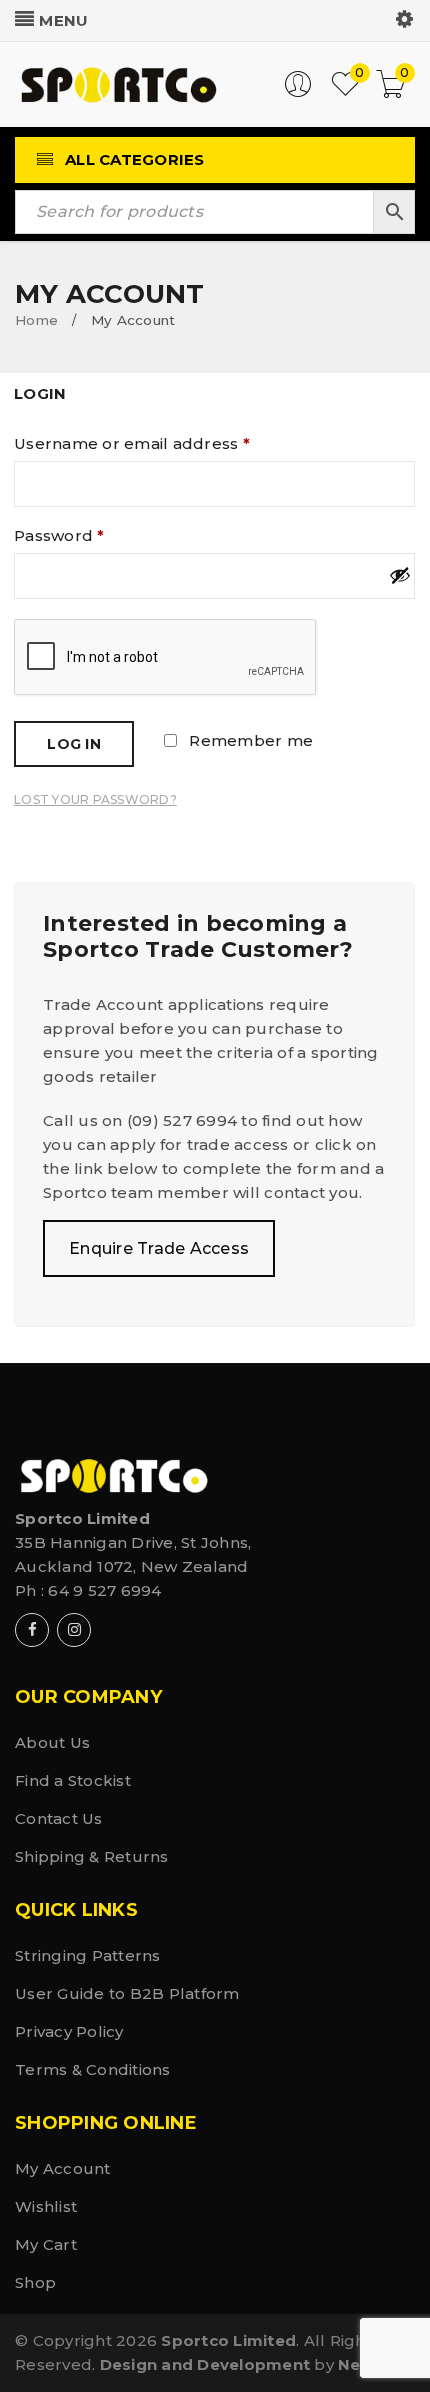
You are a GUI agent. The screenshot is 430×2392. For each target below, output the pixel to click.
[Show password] (402, 575)
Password (59, 536)
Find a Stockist (73, 1780)
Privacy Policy (69, 2031)
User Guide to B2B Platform (127, 1993)
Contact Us (59, 1818)
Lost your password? (95, 799)
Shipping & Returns (92, 1856)
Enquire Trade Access (159, 1248)
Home (36, 320)
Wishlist (46, 2206)
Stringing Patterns (88, 1955)
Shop (35, 2282)
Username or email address (132, 444)
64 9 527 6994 (104, 1590)
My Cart (46, 2244)
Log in (74, 744)
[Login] (298, 92)
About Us (52, 1742)
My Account (63, 2168)
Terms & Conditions (93, 2069)
